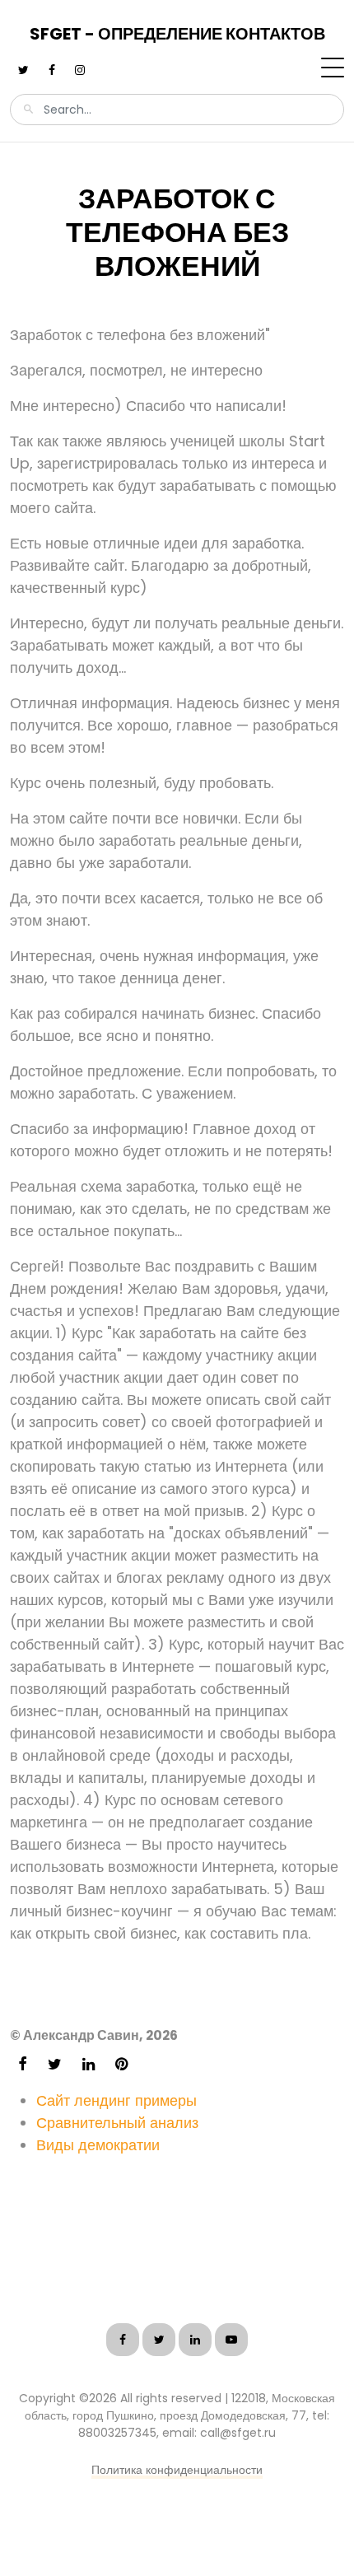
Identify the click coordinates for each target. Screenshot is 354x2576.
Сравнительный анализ (117, 2123)
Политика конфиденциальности (177, 2470)
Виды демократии (98, 2145)
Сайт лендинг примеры (116, 2100)
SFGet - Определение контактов (177, 34)
